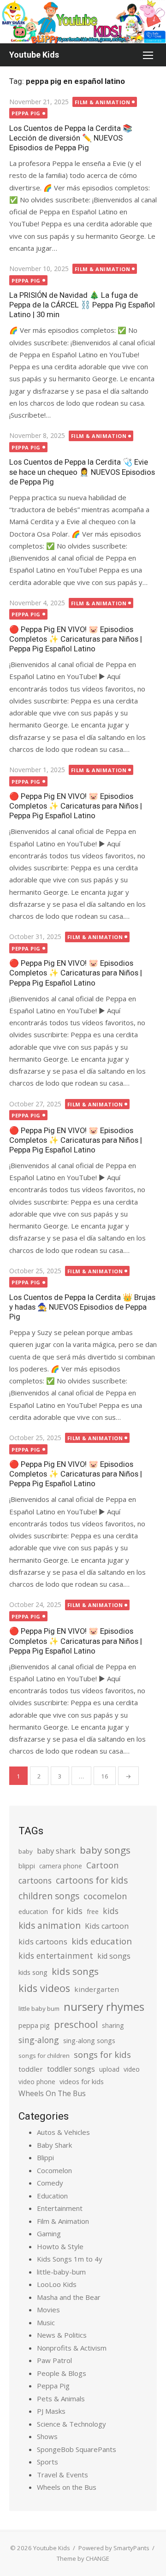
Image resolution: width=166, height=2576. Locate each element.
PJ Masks (51, 2411)
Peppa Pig (26, 113)
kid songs (114, 1956)
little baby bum (39, 2009)
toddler (31, 2069)
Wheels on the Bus (67, 2487)
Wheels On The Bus (52, 2093)
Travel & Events (62, 2475)
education (33, 1911)
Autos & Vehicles (63, 2132)
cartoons (35, 1880)
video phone (37, 2082)
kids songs (75, 1971)
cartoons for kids (92, 1880)
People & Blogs (62, 2373)
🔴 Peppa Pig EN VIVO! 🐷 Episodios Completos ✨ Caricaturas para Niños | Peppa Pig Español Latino (76, 639)
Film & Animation (103, 102)
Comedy (50, 2183)
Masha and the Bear (69, 2297)
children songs (49, 1896)
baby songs (105, 1850)
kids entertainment (56, 1956)
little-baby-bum (61, 2272)
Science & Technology (71, 2424)
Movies (48, 2310)
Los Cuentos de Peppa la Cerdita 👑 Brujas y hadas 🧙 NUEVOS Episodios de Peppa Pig (82, 1307)
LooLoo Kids (57, 2284)
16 (105, 1776)
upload (109, 2069)
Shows (47, 2436)
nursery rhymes (104, 2006)
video (132, 2069)
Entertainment (60, 2208)
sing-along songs (89, 2041)
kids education (102, 1941)
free (93, 1911)
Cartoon (102, 1865)
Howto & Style (60, 2246)
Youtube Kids (34, 55)
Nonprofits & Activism (72, 2348)
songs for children (44, 2056)
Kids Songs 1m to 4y (70, 2259)
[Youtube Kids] (83, 22)
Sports (47, 2462)
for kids (67, 1911)
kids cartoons (43, 1941)
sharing (113, 2025)
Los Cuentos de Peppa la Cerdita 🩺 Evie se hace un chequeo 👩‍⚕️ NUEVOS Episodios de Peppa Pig (82, 472)
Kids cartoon (107, 1926)
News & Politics (62, 2335)
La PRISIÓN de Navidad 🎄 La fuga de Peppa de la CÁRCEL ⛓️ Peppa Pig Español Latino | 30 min (82, 305)
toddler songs (71, 2069)
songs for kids (102, 2054)
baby (26, 1851)
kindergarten (97, 1989)
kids (111, 1911)
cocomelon (105, 1896)
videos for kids (82, 2082)
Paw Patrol (54, 2360)
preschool (76, 2024)
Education (52, 2196)
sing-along (39, 2040)
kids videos (44, 1988)
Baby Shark (54, 2145)
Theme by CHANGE (83, 2558)
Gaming (49, 2233)
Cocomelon (54, 2170)
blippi (27, 1866)
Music (46, 2322)
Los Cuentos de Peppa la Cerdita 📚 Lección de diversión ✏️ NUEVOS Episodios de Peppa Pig (71, 138)
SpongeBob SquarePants (77, 2449)
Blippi (45, 2157)
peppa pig (34, 2025)
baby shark (56, 1851)
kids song (33, 1972)
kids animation (50, 1926)
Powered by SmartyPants (114, 2548)
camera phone (61, 1866)
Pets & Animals (61, 2399)
